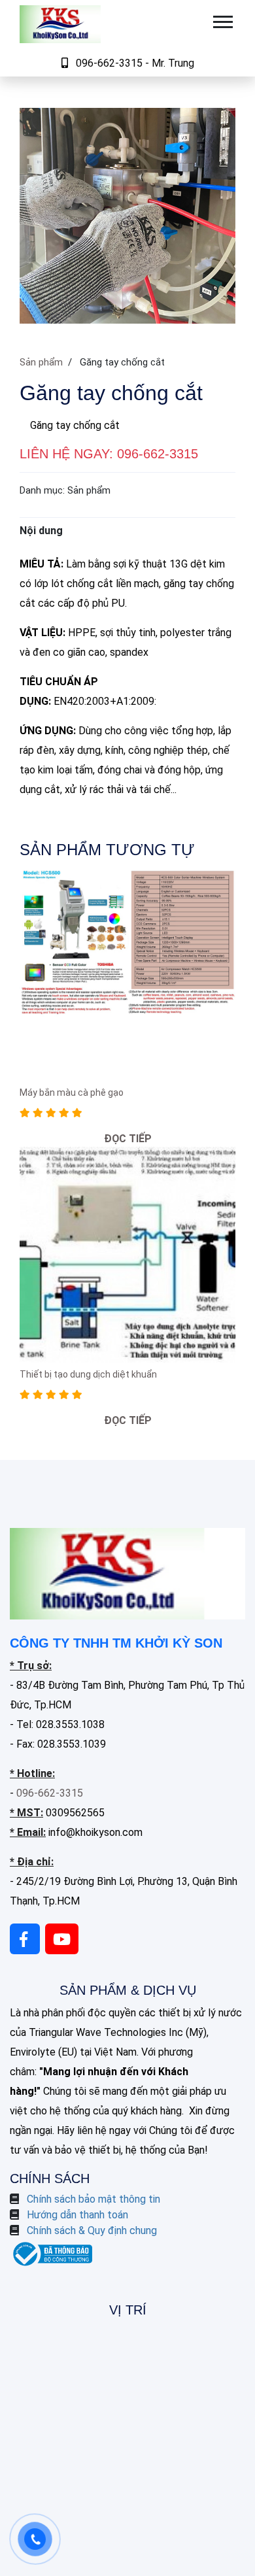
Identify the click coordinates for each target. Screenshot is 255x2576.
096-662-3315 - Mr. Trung (135, 63)
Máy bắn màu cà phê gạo (72, 1093)
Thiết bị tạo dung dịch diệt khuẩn (88, 1374)
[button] (222, 19)
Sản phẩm (41, 362)
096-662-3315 (158, 454)
